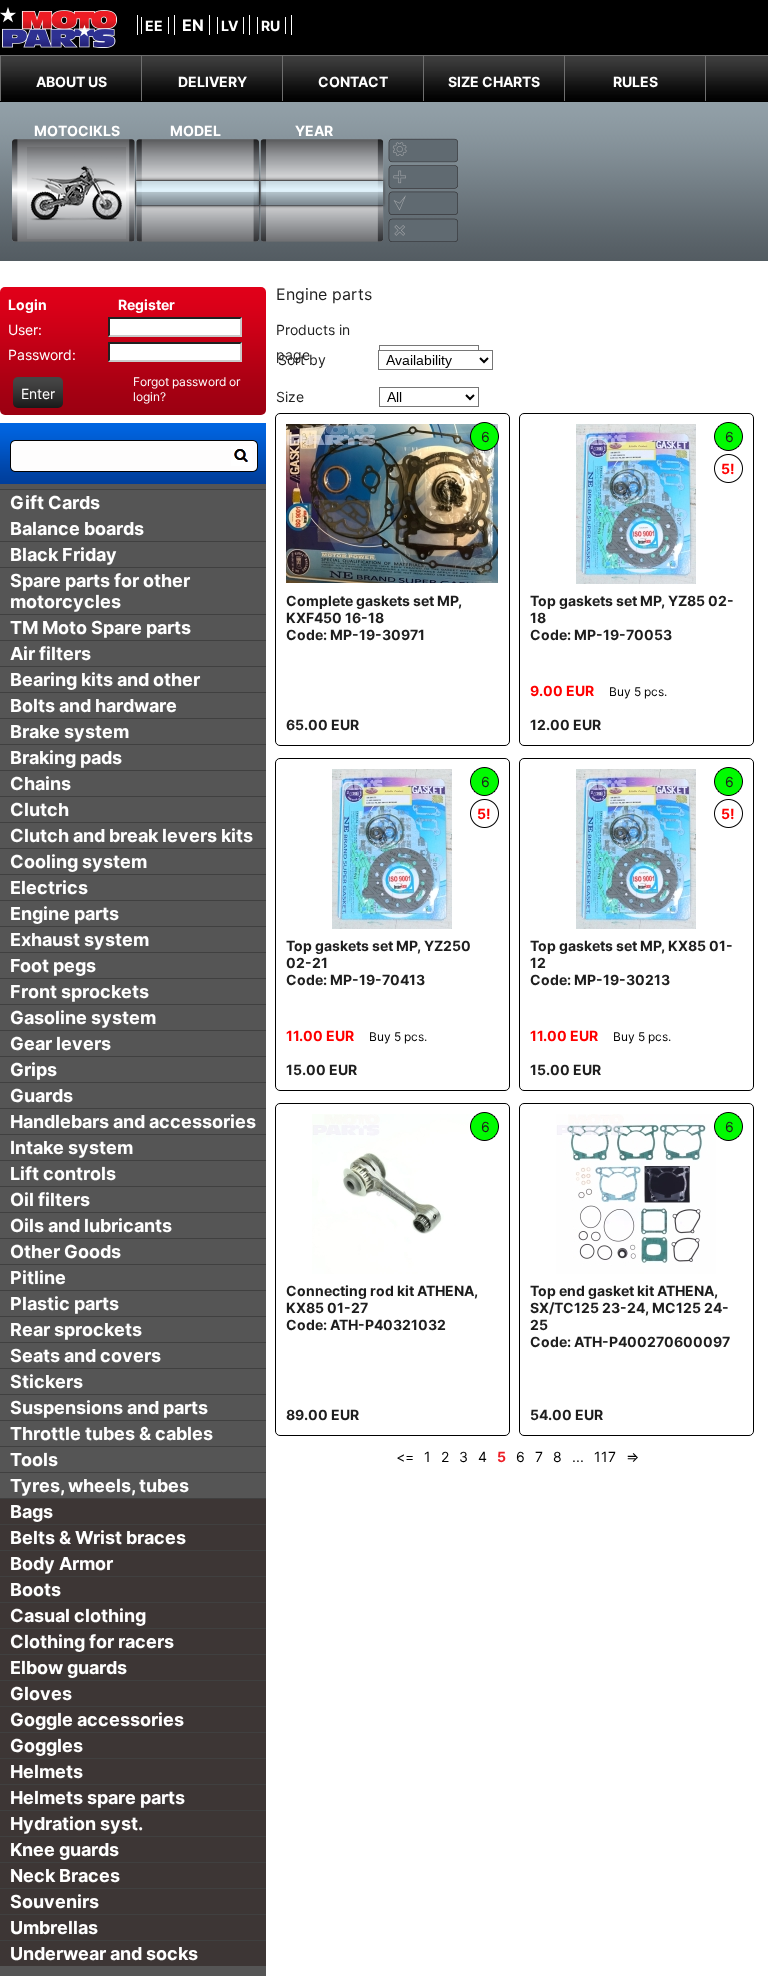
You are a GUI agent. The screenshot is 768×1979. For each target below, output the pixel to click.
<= (405, 1456)
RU (270, 25)
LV (229, 25)
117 (605, 1456)
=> (632, 1456)
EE (154, 25)
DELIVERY (212, 81)
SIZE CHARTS (494, 81)
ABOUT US (71, 81)
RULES (635, 81)
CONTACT (353, 81)
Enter (38, 393)
